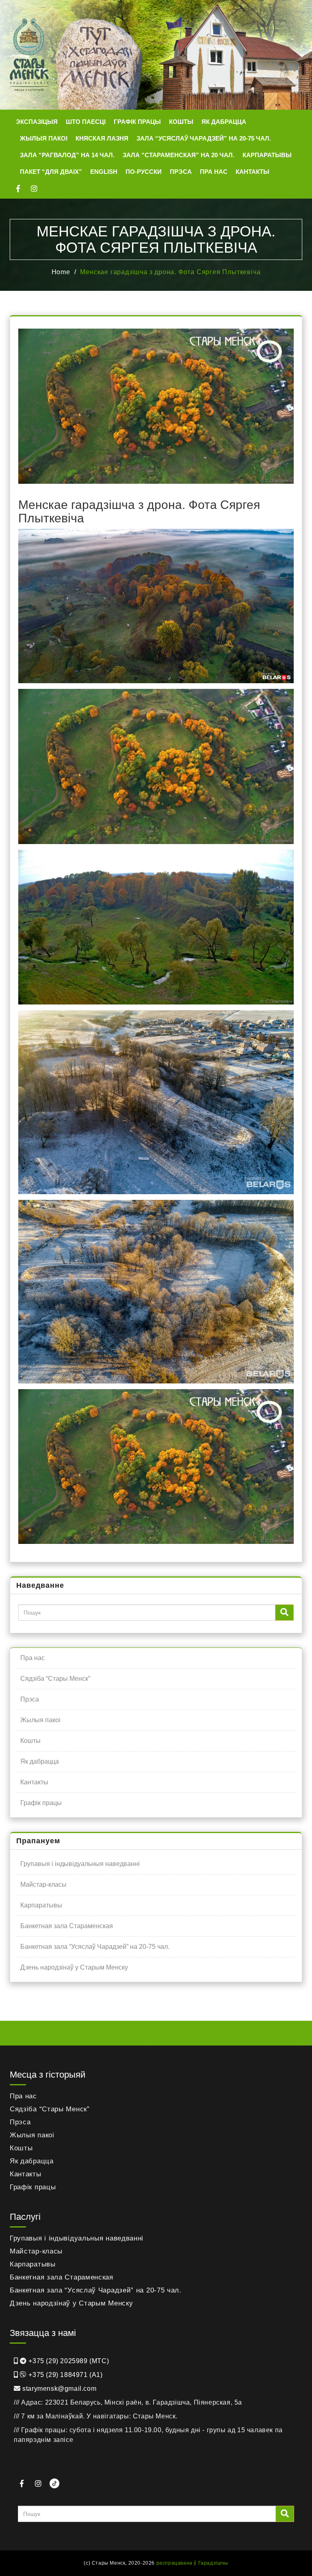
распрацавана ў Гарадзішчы (192, 2563)
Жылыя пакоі (44, 138)
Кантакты (252, 172)
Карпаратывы (267, 155)
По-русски (144, 172)
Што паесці (86, 122)
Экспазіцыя (37, 122)
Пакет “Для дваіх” (51, 172)
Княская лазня (102, 138)
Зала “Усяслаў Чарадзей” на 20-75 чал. (204, 138)
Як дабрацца (224, 122)
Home (61, 272)
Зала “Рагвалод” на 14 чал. (67, 155)
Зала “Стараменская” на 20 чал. (179, 155)
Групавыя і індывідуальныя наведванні (80, 1864)
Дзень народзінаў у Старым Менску (74, 1967)
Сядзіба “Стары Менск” (55, 1679)
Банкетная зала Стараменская (67, 1926)
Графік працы (137, 122)
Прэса (181, 172)
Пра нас (214, 172)
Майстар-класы (43, 1884)
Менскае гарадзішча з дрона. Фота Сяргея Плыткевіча (170, 272)
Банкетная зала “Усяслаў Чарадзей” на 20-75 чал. (95, 1947)
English (104, 172)
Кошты (181, 122)
